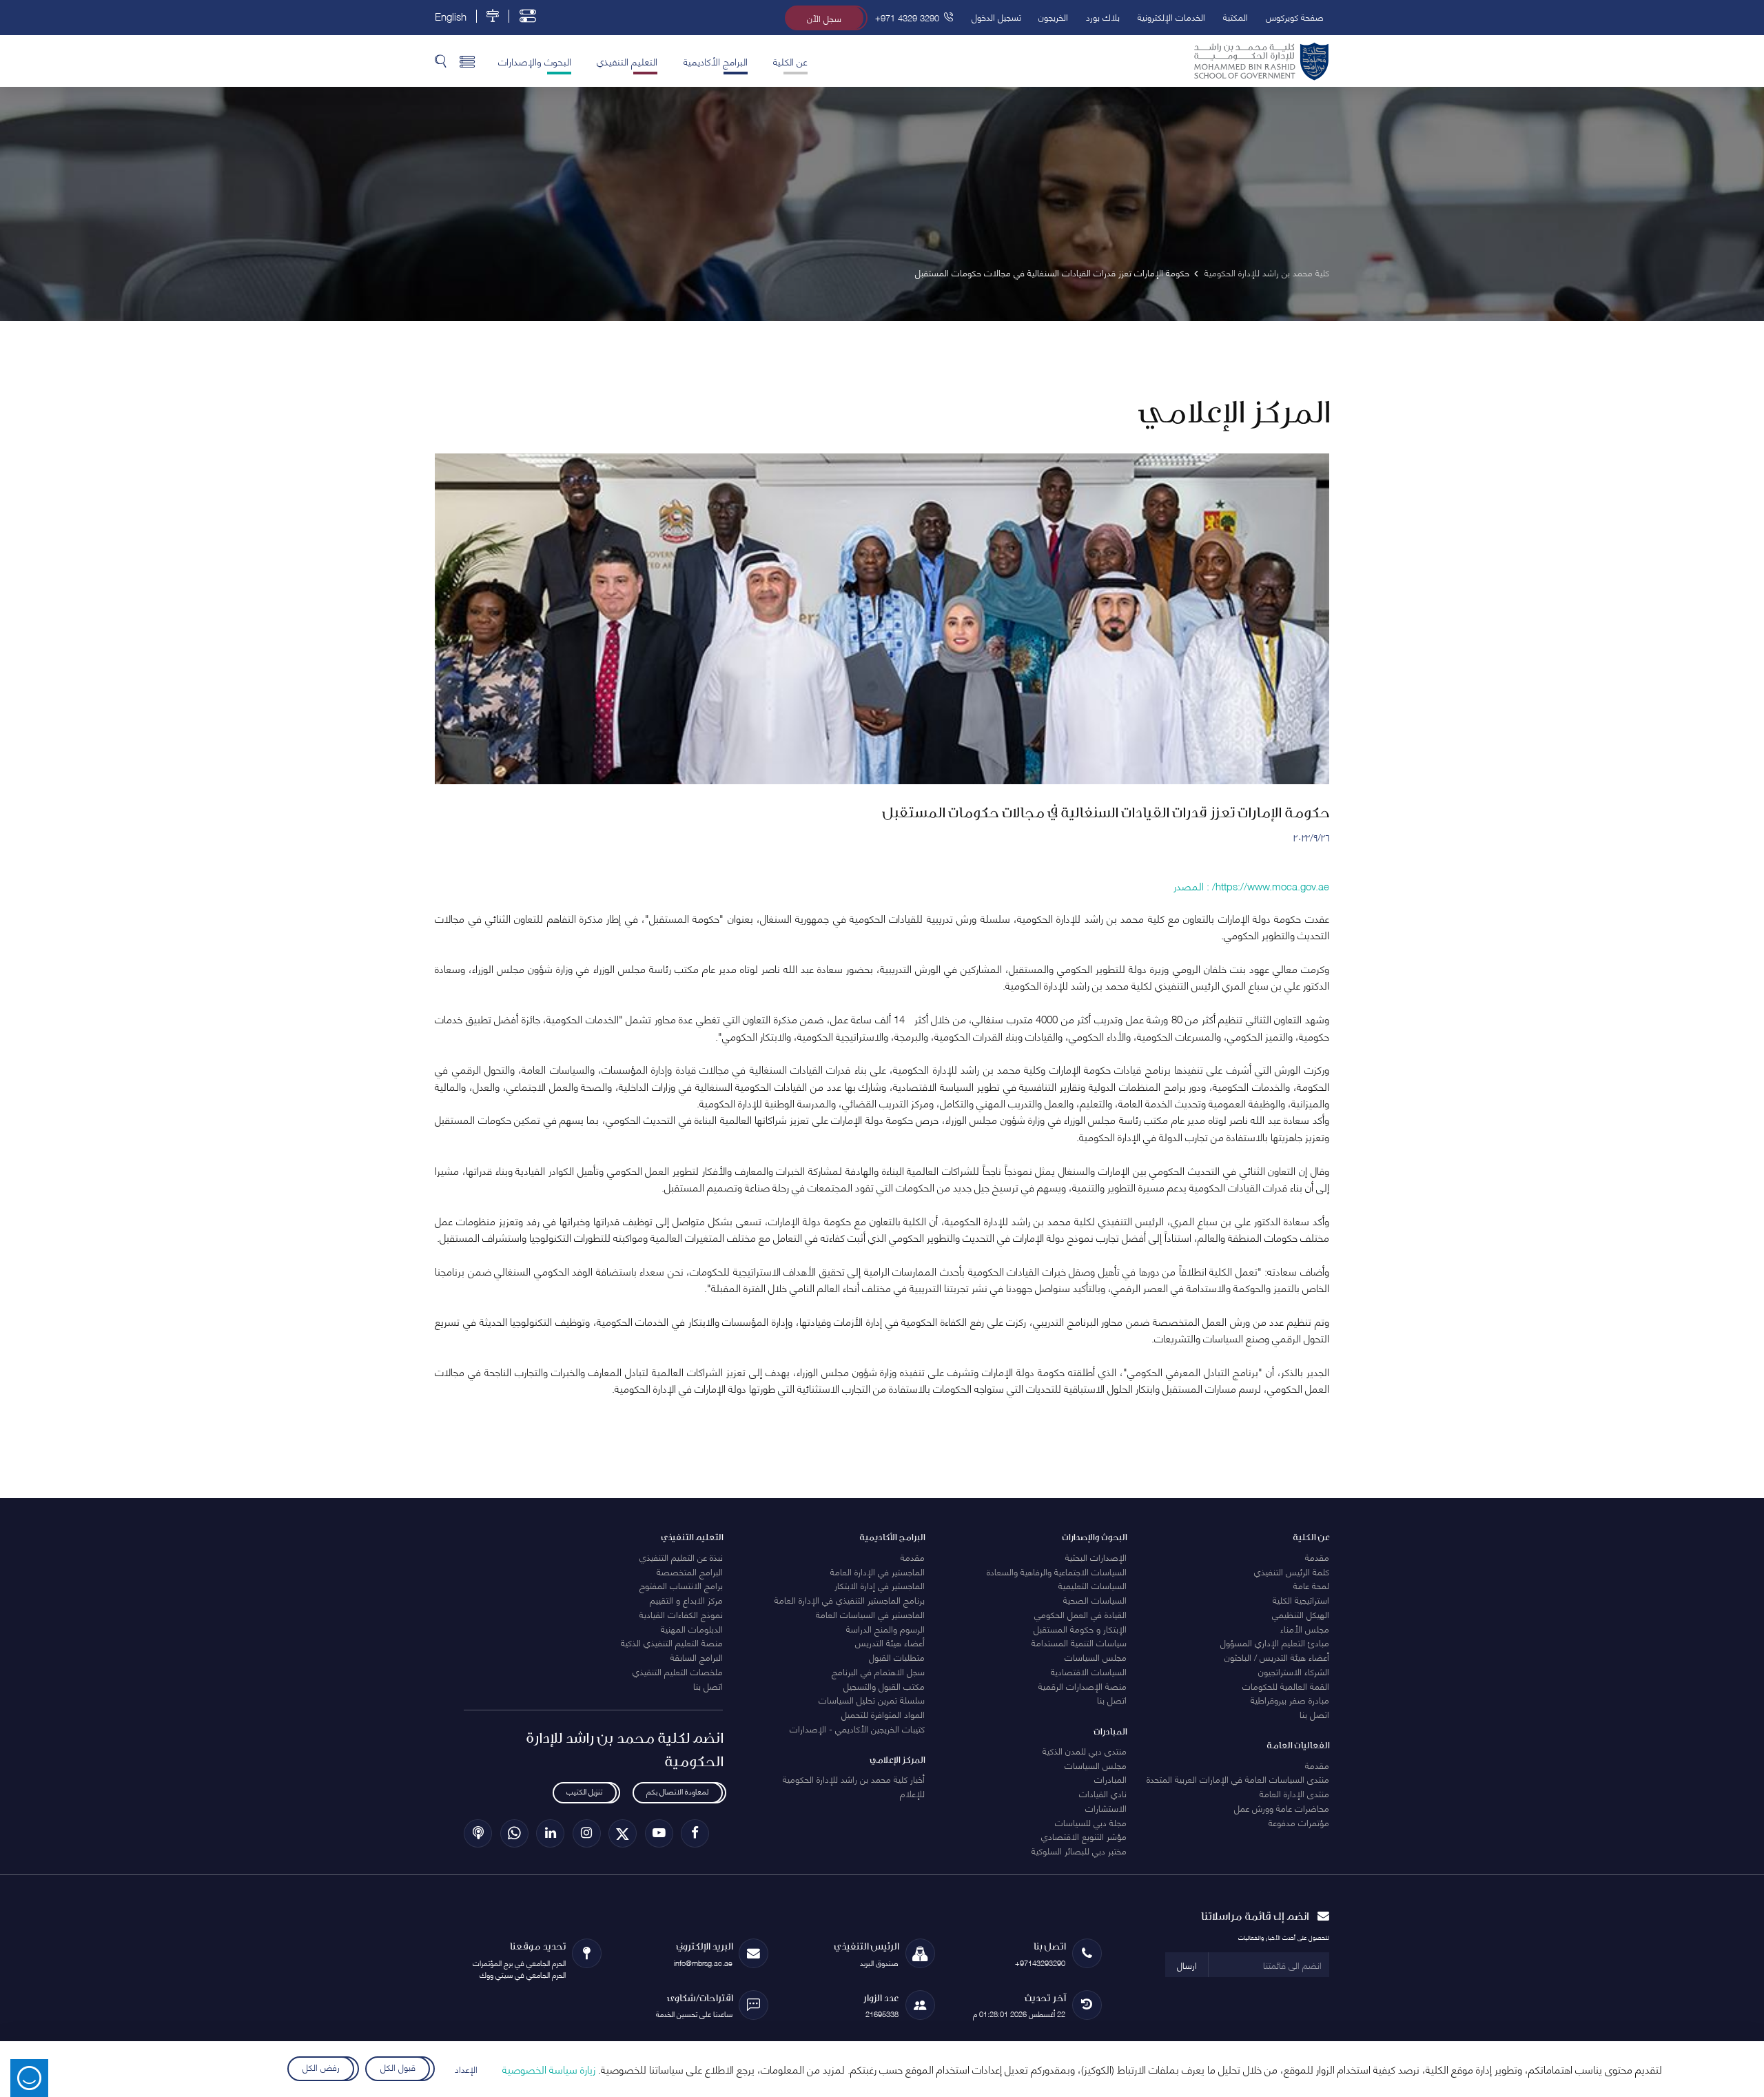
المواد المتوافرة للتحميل (883, 1714)
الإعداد (466, 2069)
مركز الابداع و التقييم (686, 1599)
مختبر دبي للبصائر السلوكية (1079, 1850)
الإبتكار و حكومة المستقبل (1080, 1628)
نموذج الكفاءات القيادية (681, 1614)
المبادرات (1110, 1779)
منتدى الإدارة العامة (1294, 1793)
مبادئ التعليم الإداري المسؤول (1275, 1642)
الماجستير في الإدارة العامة (878, 1571)
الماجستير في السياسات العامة (870, 1614)
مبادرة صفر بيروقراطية (1290, 1699)
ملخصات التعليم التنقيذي (678, 1671)
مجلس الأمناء (1305, 1628)
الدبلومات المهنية (692, 1628)
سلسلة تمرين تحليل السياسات (872, 1699)
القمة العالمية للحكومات (1286, 1686)
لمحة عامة (1311, 1585)
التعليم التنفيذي (627, 61)
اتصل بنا (1314, 1714)
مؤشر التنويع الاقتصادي (1084, 1836)
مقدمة (1317, 1557)
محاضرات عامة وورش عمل (1282, 1808)
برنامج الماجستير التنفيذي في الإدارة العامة (850, 1599)
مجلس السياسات (1096, 1657)
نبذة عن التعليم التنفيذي (681, 1557)
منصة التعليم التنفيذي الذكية (672, 1642)
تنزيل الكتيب (584, 1791)
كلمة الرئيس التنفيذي (1292, 1571)
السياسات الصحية (1095, 1599)
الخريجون (1053, 17)
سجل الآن (824, 18)
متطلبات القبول (897, 1657)
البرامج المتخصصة (690, 1571)
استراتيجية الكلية (1301, 1599)
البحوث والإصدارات (535, 61)
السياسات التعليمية (1093, 1585)
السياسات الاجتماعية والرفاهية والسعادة (1057, 1571)
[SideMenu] (468, 61)
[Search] (441, 61)
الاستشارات (1106, 1808)
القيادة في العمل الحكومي (1080, 1614)
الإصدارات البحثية (1096, 1557)
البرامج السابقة (697, 1657)
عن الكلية (790, 61)
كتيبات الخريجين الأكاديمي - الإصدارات (857, 1728)
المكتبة (1235, 17)
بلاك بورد (1103, 17)
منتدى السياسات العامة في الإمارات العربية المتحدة (1238, 1779)
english (451, 16)
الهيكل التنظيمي (1301, 1614)
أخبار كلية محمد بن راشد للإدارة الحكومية (854, 1779)
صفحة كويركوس (1295, 17)
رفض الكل (320, 2067)
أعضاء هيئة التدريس (890, 1642)
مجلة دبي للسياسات (1091, 1822)
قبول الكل (398, 2067)
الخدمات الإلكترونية (1171, 17)
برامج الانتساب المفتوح (681, 1585)
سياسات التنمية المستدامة (1079, 1642)
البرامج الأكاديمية (716, 61)
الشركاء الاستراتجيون (1294, 1671)
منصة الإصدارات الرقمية (1083, 1686)
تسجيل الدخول (996, 17)
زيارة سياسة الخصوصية (549, 2069)
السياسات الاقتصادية (1089, 1671)
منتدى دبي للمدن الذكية (1085, 1750)
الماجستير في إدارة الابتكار (880, 1585)
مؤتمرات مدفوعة (1299, 1822)
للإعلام (912, 1793)
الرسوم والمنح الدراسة (885, 1628)
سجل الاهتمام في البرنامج (878, 1671)
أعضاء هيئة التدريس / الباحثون (1277, 1657)
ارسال (1187, 1965)
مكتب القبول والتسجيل (884, 1686)
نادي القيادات (1103, 1793)
